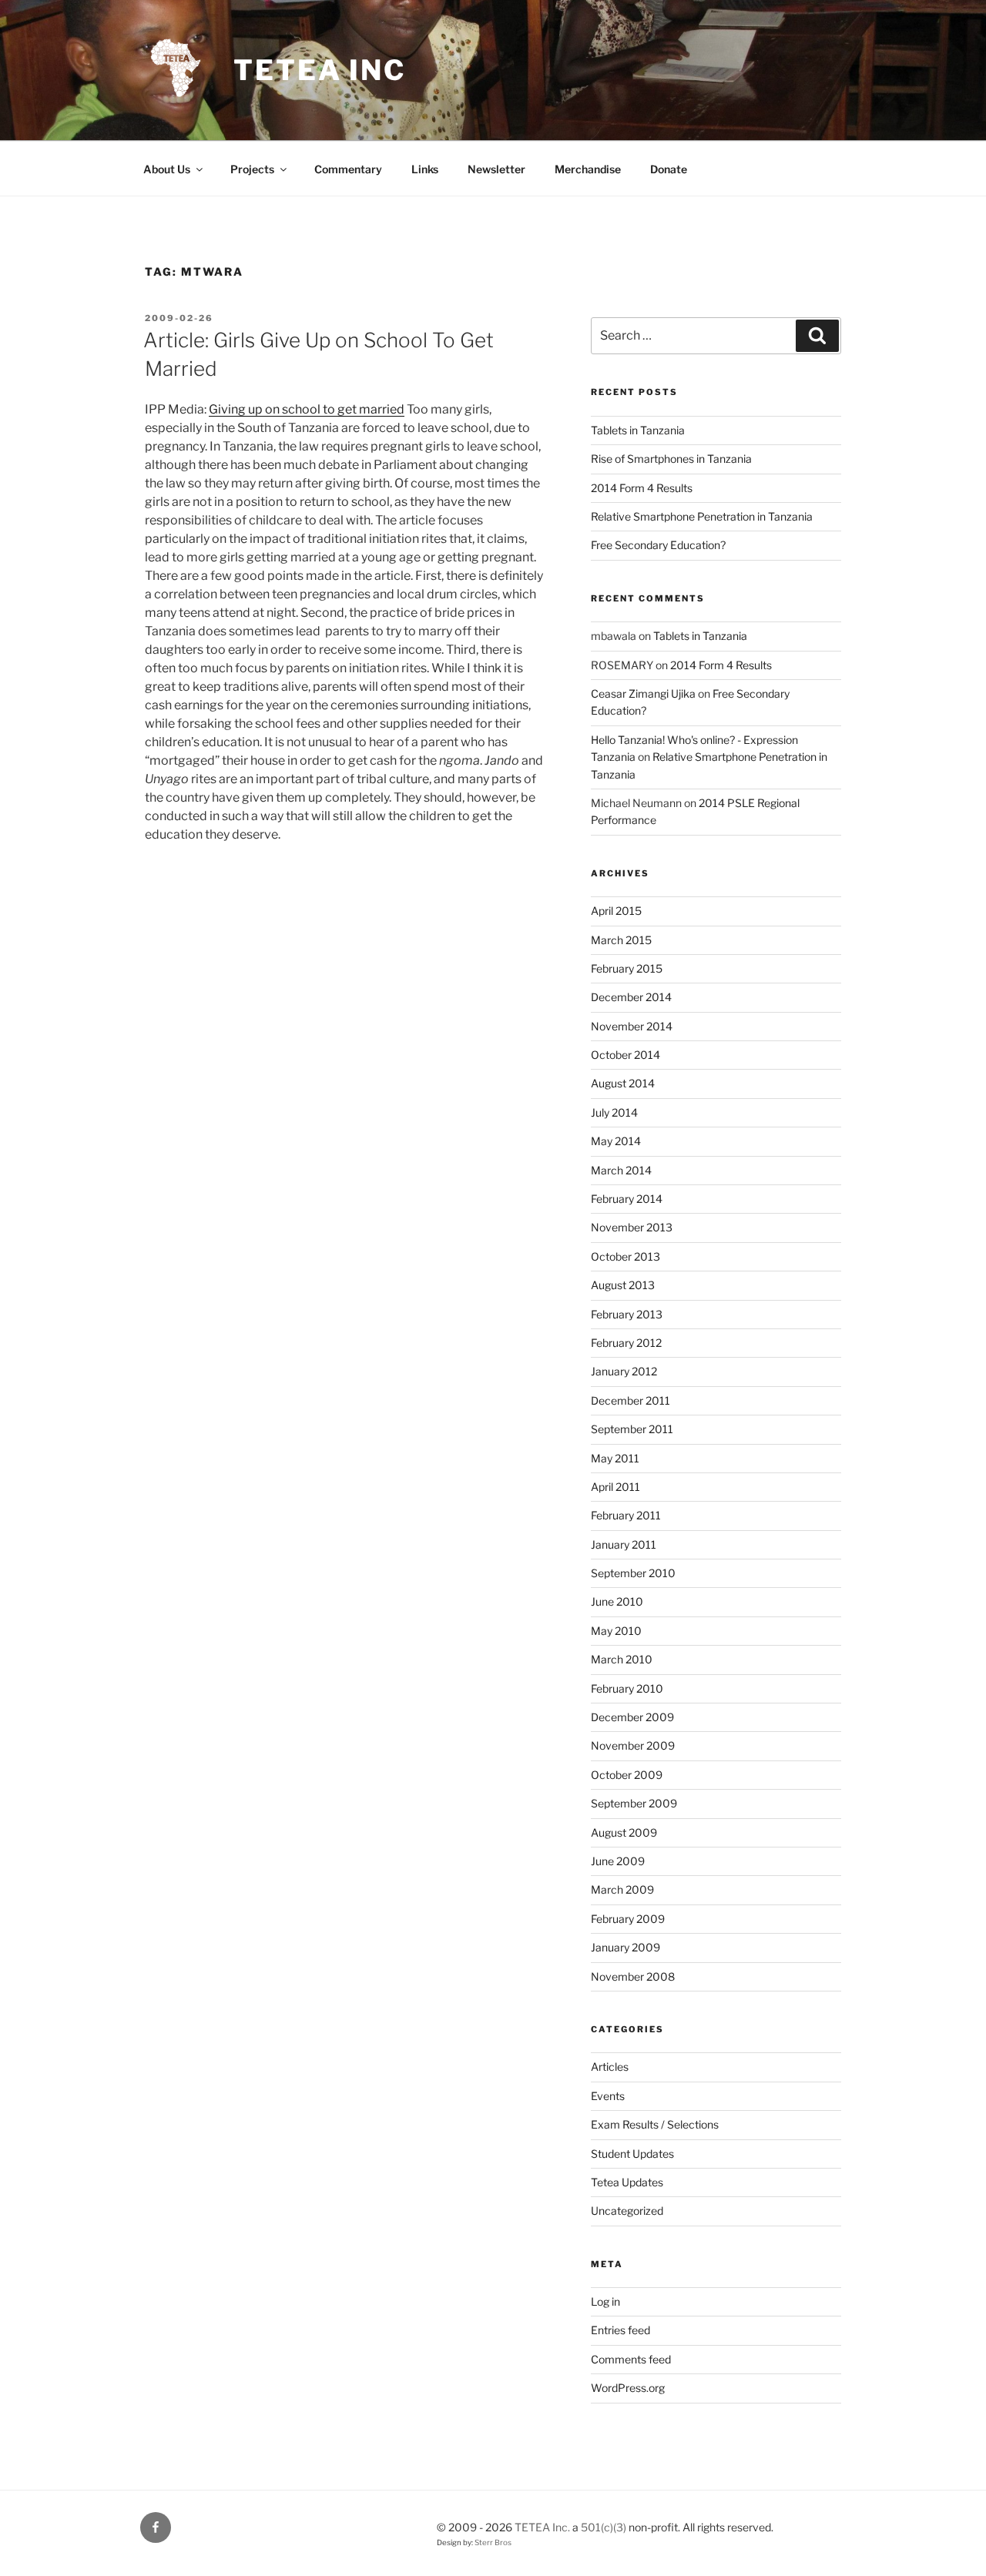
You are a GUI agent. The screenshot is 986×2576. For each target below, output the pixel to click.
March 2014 (621, 1170)
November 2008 (633, 1976)
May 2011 (615, 1458)
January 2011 (624, 1544)
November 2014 (632, 1026)
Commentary (348, 169)
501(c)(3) (604, 2527)
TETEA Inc (320, 70)
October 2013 (625, 1256)
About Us (167, 169)
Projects (252, 169)
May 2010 (616, 1631)
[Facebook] (156, 2527)
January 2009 (625, 1947)
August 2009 (624, 1832)
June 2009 (618, 1861)
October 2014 (625, 1055)
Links (425, 169)
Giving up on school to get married (307, 409)
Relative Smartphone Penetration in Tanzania (702, 516)
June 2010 (617, 1601)
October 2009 (627, 1775)
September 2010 (633, 1573)
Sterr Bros (493, 2543)
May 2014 (616, 1141)
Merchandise (588, 169)
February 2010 (627, 1688)
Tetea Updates (627, 2182)
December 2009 (632, 1717)
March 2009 (622, 1889)
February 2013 (627, 1314)
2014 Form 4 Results (642, 488)
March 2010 (622, 1659)
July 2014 (614, 1112)
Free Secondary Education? (658, 545)
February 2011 (626, 1515)
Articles (610, 2067)
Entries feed (620, 2330)
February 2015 (627, 968)
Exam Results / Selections (655, 2124)
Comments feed (631, 2359)
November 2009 (633, 1745)
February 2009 (628, 1919)
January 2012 (624, 1371)
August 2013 (623, 1285)
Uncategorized (627, 2211)
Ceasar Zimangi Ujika (643, 693)
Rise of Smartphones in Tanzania (671, 459)
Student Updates (632, 2154)
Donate (669, 169)
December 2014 (631, 997)
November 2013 (632, 1227)
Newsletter (496, 169)
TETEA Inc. (542, 2527)
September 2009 (634, 1803)
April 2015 (616, 911)
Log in (605, 2301)
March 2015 (621, 940)
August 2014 (623, 1083)
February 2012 (626, 1343)
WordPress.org (628, 2388)
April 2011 (615, 1487)
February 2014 (627, 1199)
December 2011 (631, 1400)
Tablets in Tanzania (638, 430)
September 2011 (632, 1429)
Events (608, 2096)
